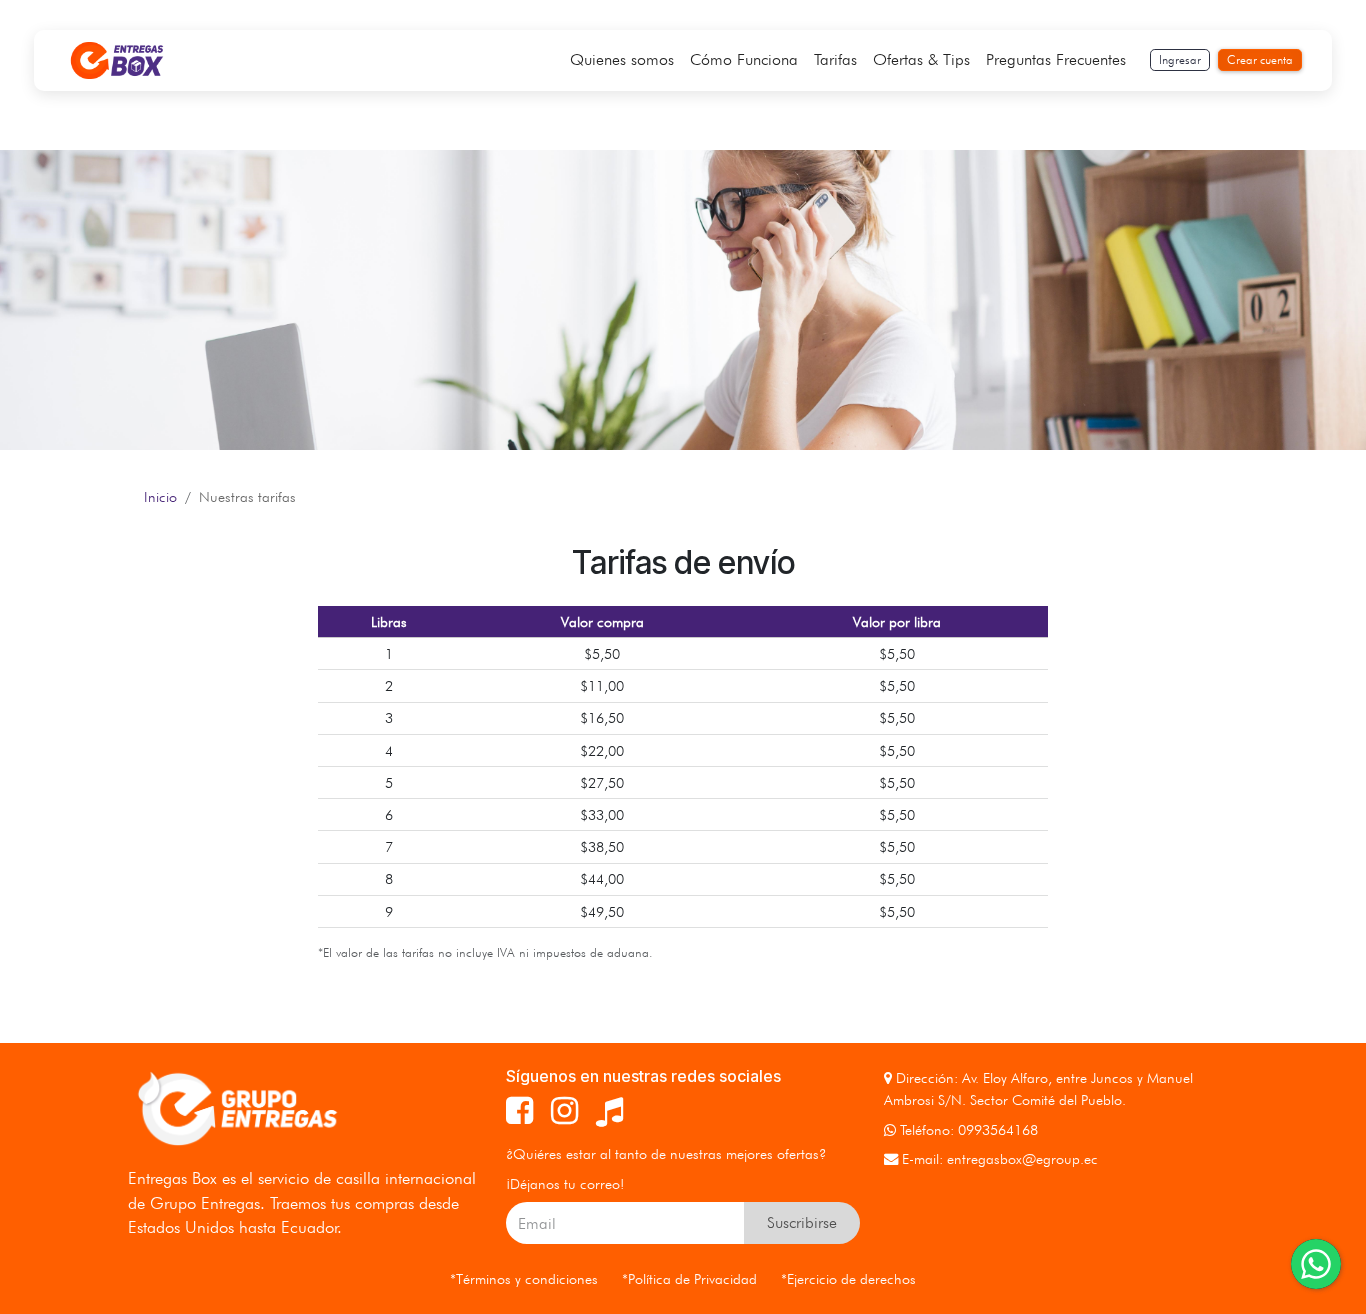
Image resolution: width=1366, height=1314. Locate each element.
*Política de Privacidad (689, 1278)
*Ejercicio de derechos (848, 1278)
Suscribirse (802, 1222)
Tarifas (835, 59)
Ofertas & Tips (921, 59)
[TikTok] (609, 1111)
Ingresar (1180, 59)
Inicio (160, 496)
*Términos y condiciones (524, 1278)
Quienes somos (622, 59)
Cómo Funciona (744, 59)
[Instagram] (564, 1111)
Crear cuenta (1260, 59)
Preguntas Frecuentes (1056, 59)
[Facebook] (519, 1111)
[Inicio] (117, 60)
